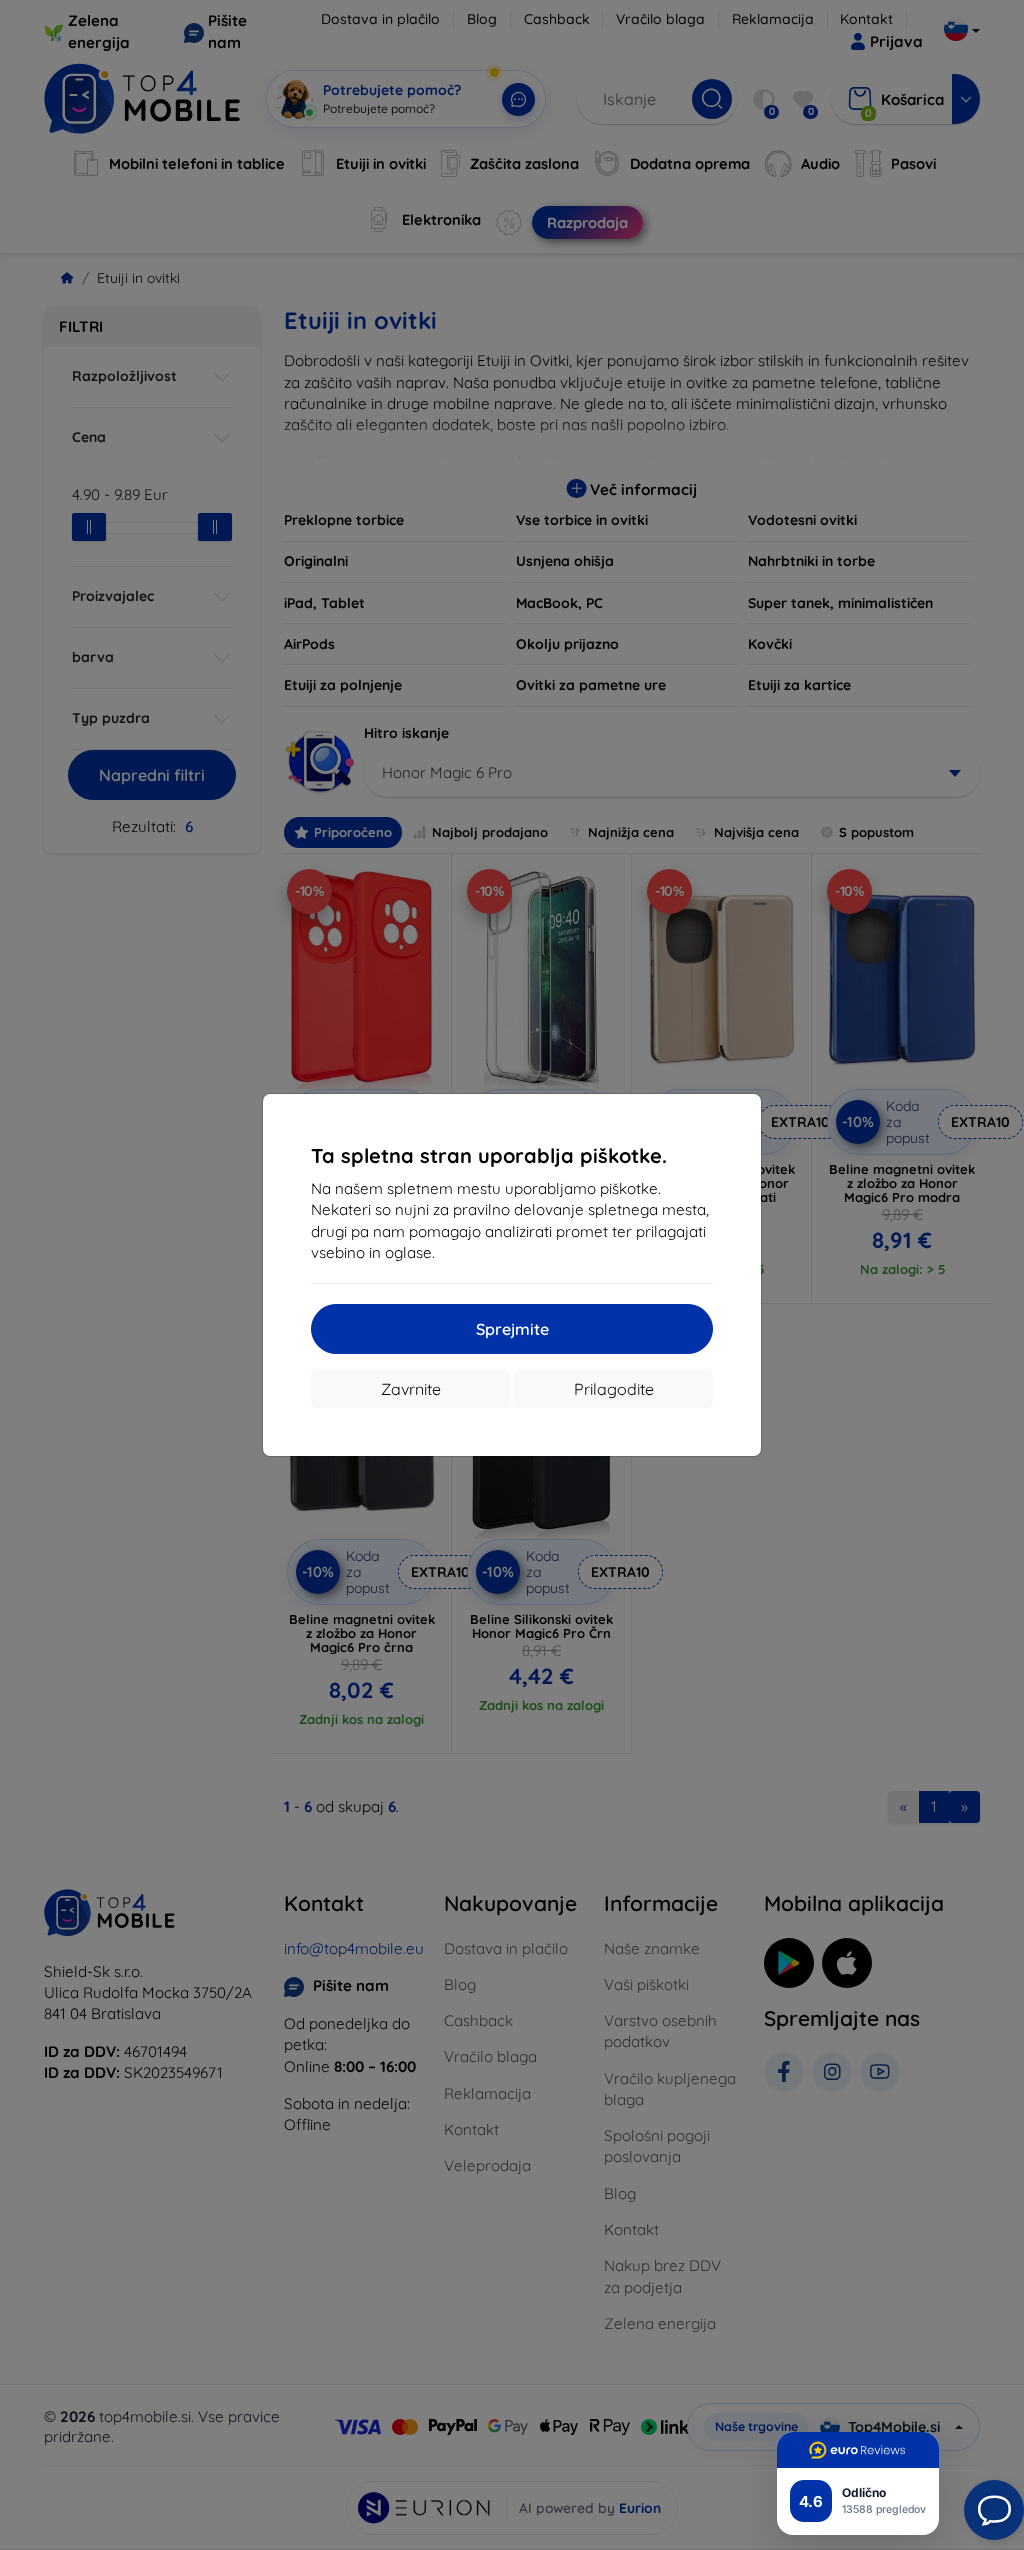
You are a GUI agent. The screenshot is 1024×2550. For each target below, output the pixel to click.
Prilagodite (614, 1389)
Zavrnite (411, 1389)
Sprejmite (512, 1329)
